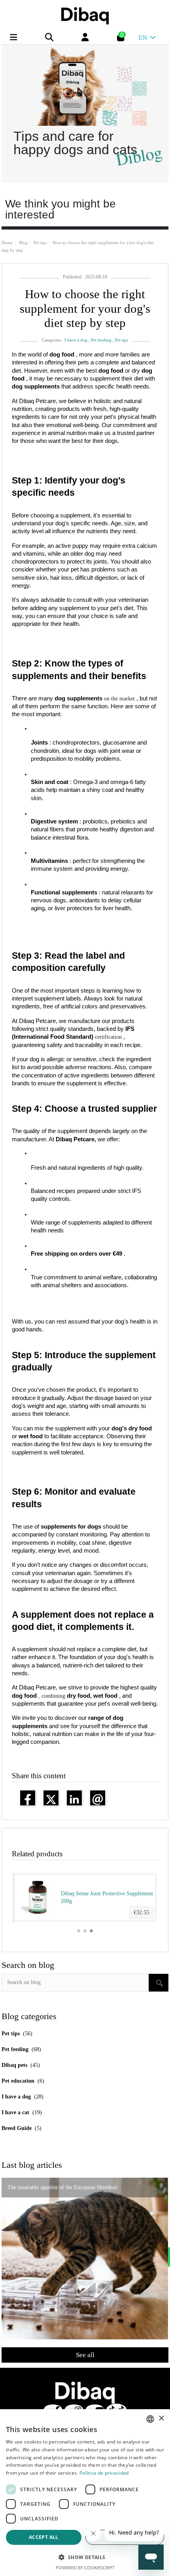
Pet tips (122, 340)
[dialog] (85, 2493)
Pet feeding (101, 340)
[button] (79, 1931)
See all (85, 2355)
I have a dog (76, 340)
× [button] (161, 2418)
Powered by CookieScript (85, 2568)
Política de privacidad (104, 2473)
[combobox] (150, 2419)
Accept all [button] (44, 2537)
